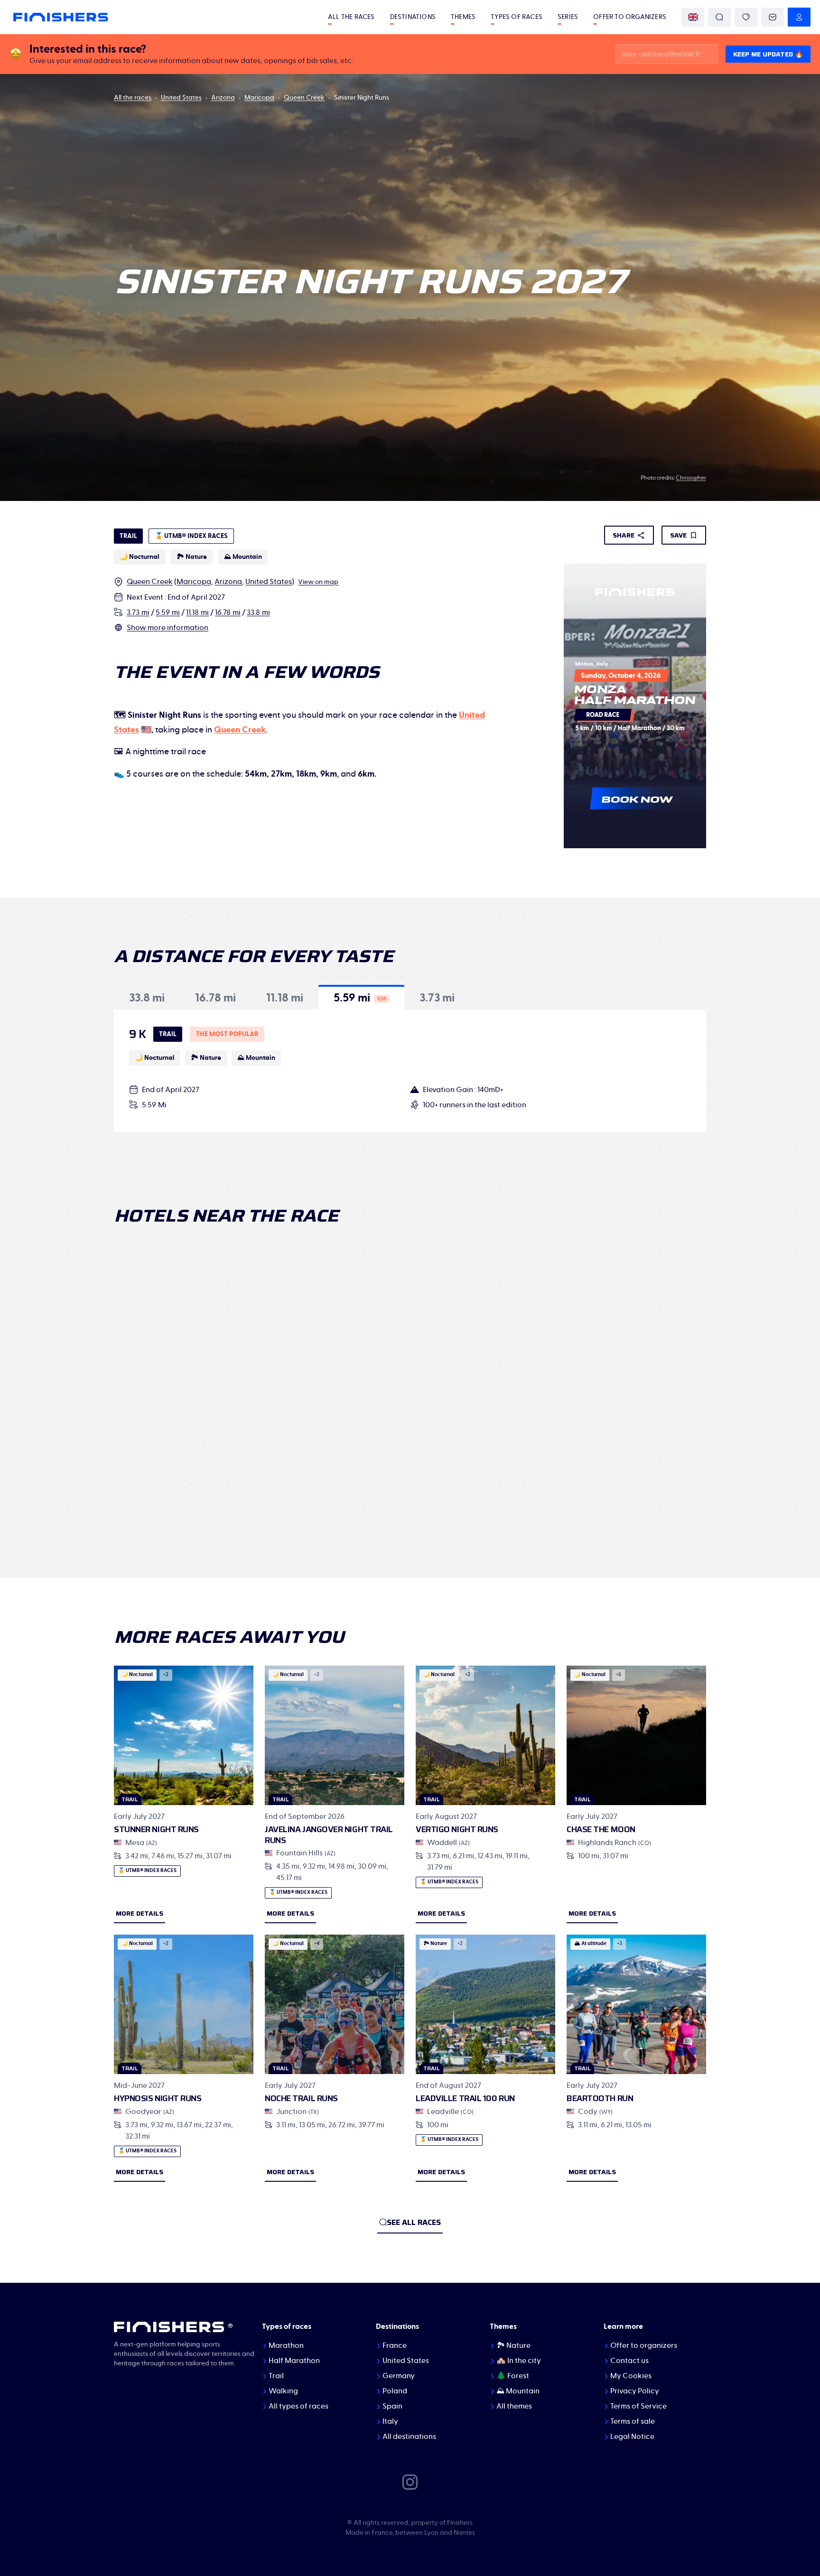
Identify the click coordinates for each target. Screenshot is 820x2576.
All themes (514, 2406)
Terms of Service (638, 2406)
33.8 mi (258, 612)
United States (181, 98)
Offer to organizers (630, 17)
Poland (395, 2391)
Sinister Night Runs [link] (362, 98)
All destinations (409, 2437)
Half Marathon (294, 2361)
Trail (276, 2376)
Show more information (168, 628)
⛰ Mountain (518, 2391)
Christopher (691, 478)
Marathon (286, 2345)
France (395, 2345)
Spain (392, 2406)
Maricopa (259, 98)
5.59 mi (168, 612)
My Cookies (631, 2376)
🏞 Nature (513, 2345)
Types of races (517, 17)
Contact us (629, 2361)
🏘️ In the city (519, 2361)
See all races (414, 2222)
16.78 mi (228, 612)
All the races (351, 17)
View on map (318, 582)
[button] (147, 997)
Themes (463, 17)
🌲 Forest (513, 2376)
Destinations (413, 17)
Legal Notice (632, 2437)
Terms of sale (633, 2421)
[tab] (147, 997)
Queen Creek (304, 98)
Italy (390, 2421)
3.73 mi (138, 612)
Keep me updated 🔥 (768, 54)
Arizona (223, 98)
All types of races (298, 2406)
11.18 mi (197, 612)
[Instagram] (410, 2482)
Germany (399, 2376)
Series (568, 17)
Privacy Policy (635, 2391)
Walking (283, 2391)
